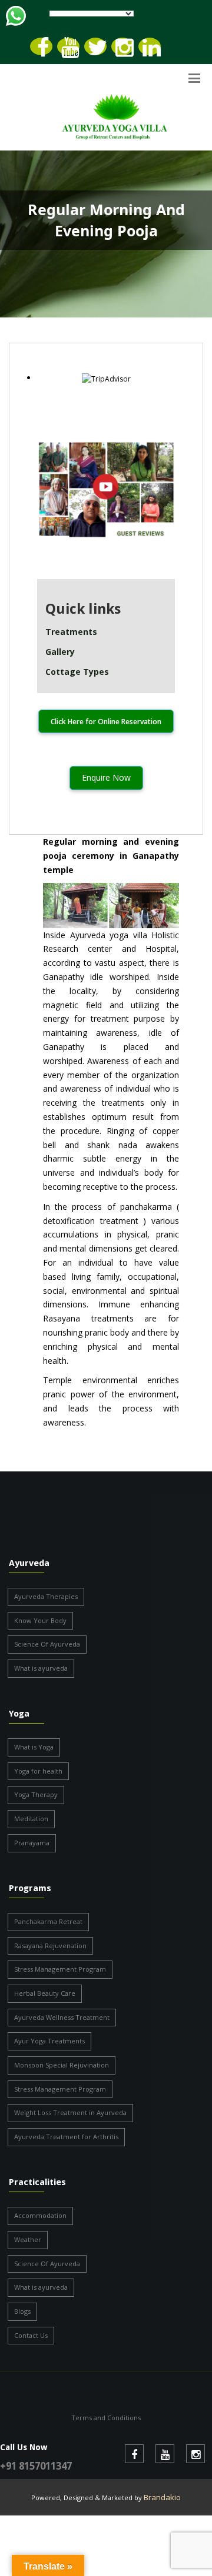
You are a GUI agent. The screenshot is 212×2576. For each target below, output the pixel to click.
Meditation (31, 1819)
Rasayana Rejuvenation (50, 1946)
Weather (28, 2239)
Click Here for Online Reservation (106, 722)
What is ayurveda (41, 1668)
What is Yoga (34, 1747)
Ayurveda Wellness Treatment (62, 2017)
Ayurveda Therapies (46, 1596)
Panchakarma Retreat (48, 1921)
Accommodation (40, 2215)
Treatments (71, 632)
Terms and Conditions (106, 2418)
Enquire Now (106, 777)
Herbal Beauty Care (45, 1993)
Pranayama (32, 1843)
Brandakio (162, 2497)
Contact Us (31, 2335)
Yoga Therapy (36, 1794)
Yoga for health (38, 1771)
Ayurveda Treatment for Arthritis (66, 2137)
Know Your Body (40, 1620)
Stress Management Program (60, 1969)
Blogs (22, 2311)
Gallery (60, 652)
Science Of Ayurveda (47, 1644)
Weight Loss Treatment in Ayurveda (70, 2112)
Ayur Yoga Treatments (49, 2041)
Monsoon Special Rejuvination (62, 2065)
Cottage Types (77, 672)
